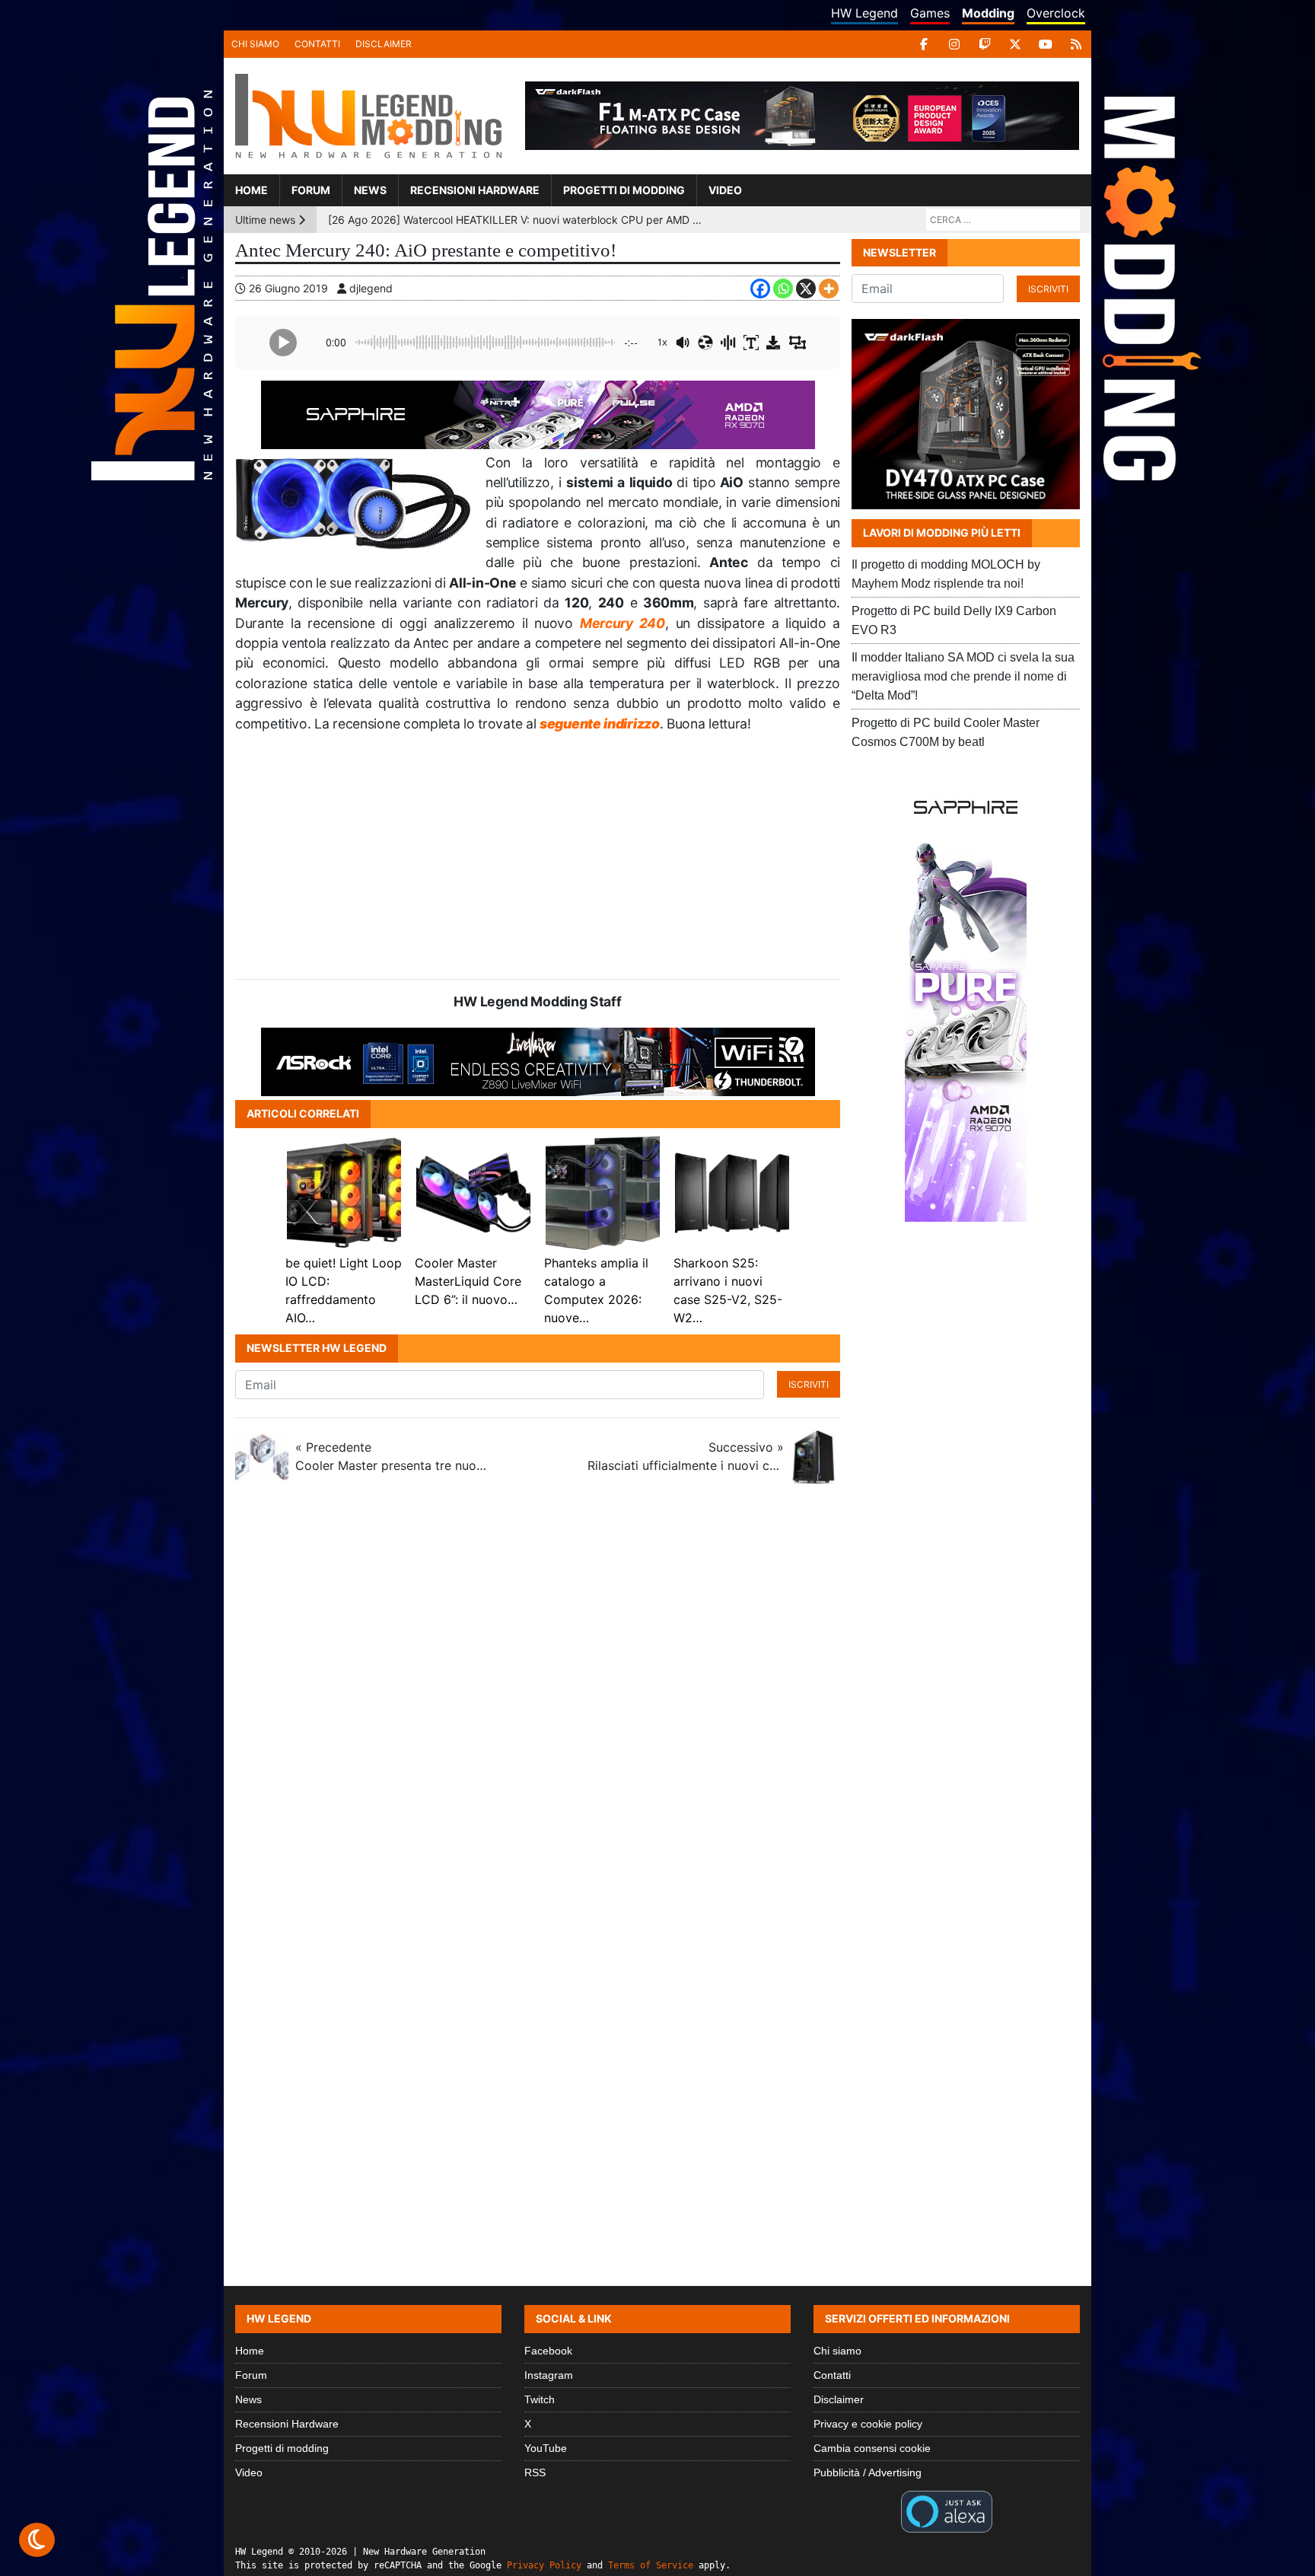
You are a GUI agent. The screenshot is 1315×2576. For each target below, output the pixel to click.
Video (725, 190)
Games (930, 13)
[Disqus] (657, 1698)
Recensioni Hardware (475, 190)
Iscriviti (809, 1384)
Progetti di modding (624, 190)
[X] (1015, 44)
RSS (535, 2472)
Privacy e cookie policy (868, 2424)
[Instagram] (954, 44)
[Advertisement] (538, 856)
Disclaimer (384, 44)
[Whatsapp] (783, 289)
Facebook (548, 2351)
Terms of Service (651, 2565)
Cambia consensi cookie (872, 2448)
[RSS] (1076, 44)
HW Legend (864, 13)
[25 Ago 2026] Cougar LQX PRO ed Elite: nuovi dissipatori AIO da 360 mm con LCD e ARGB (518, 220)
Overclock (1056, 13)
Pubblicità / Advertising (868, 2472)
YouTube (546, 2448)
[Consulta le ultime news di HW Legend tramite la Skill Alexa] (946, 2511)
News (370, 190)
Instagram (549, 2375)
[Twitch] (985, 44)
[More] (829, 289)
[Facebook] (924, 44)
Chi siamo (255, 44)
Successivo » (686, 1456)
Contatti (317, 44)
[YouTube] (1046, 44)
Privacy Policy (544, 2565)
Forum (311, 190)
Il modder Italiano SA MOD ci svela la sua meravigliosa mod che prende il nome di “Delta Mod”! (963, 676)
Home (252, 190)
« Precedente (393, 1456)
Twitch (540, 2399)
